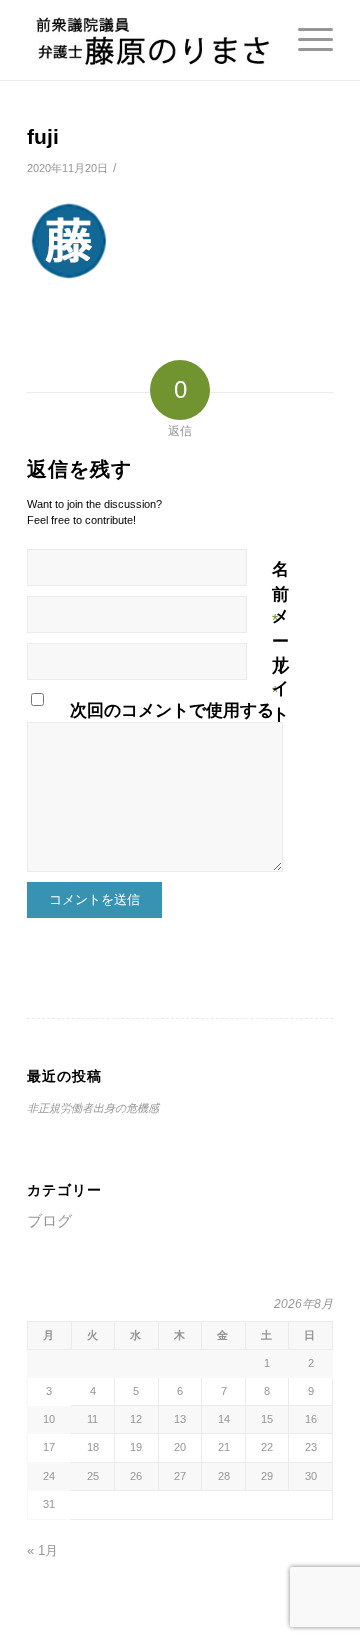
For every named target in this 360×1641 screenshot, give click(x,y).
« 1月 (42, 1550)
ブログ (49, 1220)
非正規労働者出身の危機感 (93, 1107)
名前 (280, 594)
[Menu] (305, 40)
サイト (280, 689)
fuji (43, 136)
